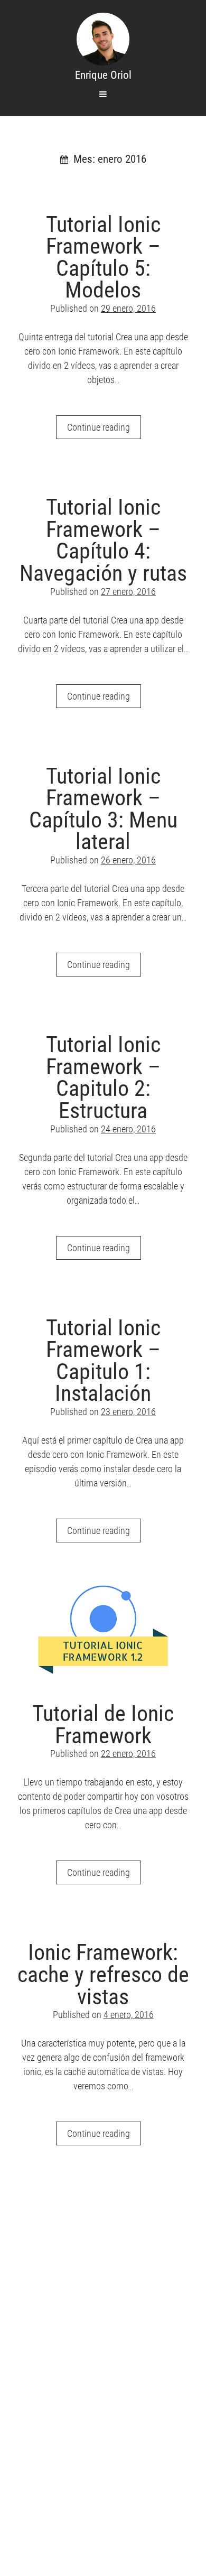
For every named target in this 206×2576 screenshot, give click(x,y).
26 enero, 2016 (128, 860)
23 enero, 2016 (128, 1412)
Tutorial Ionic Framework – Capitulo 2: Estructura (103, 1077)
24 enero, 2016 (128, 1129)
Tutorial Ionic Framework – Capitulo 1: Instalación (103, 1361)
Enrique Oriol (103, 75)
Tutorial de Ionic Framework (103, 1630)
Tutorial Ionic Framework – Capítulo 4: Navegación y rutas (103, 540)
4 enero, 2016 (129, 2015)
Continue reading (104, 430)
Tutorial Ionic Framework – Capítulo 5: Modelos (103, 257)
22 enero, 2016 (128, 1754)
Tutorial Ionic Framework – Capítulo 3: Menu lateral (103, 809)
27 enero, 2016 (128, 592)
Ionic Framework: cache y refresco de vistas (103, 1974)
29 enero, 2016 (128, 308)
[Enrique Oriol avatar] (103, 39)
